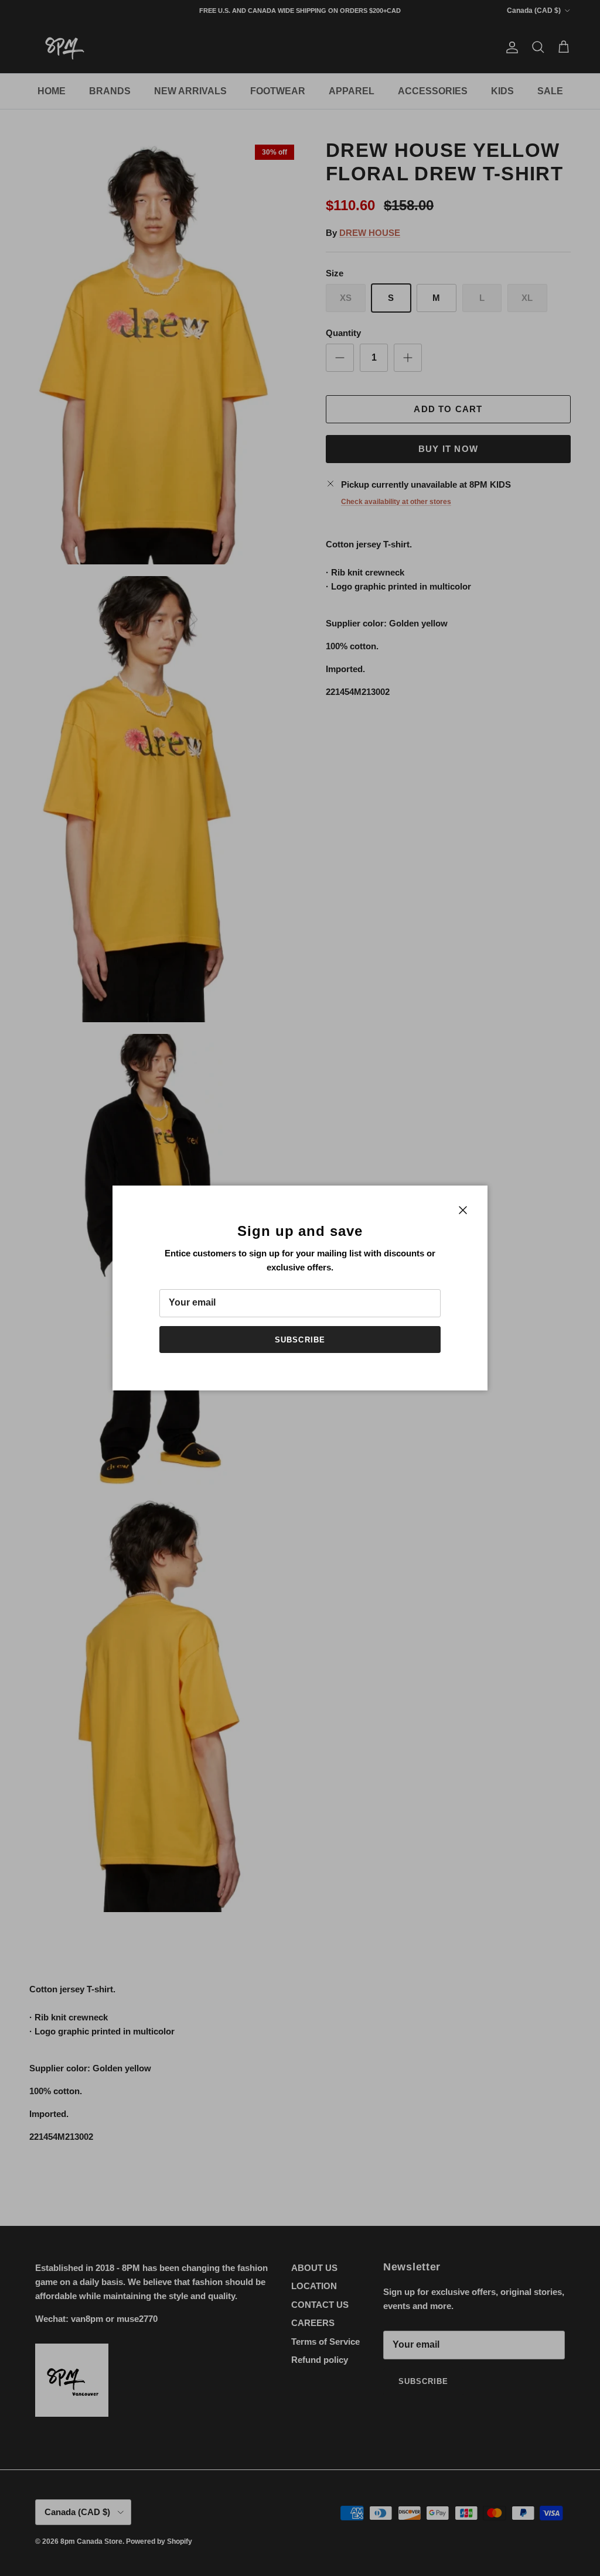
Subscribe (300, 1340)
